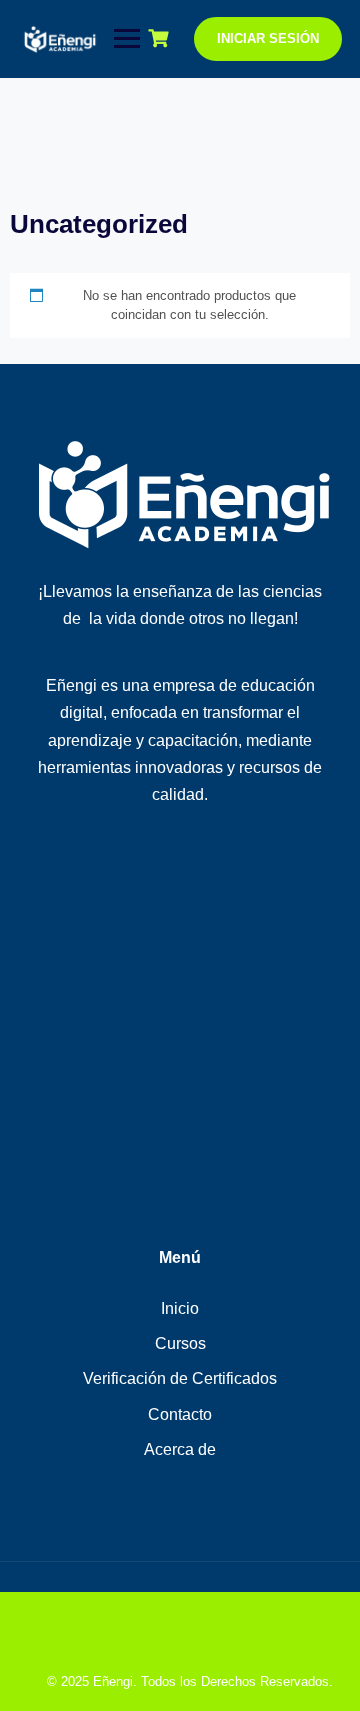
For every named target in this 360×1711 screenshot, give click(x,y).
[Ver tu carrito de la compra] (161, 38)
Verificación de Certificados (180, 1378)
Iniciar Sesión (268, 38)
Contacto (180, 1414)
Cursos (180, 1343)
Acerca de (180, 1449)
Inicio (180, 1308)
